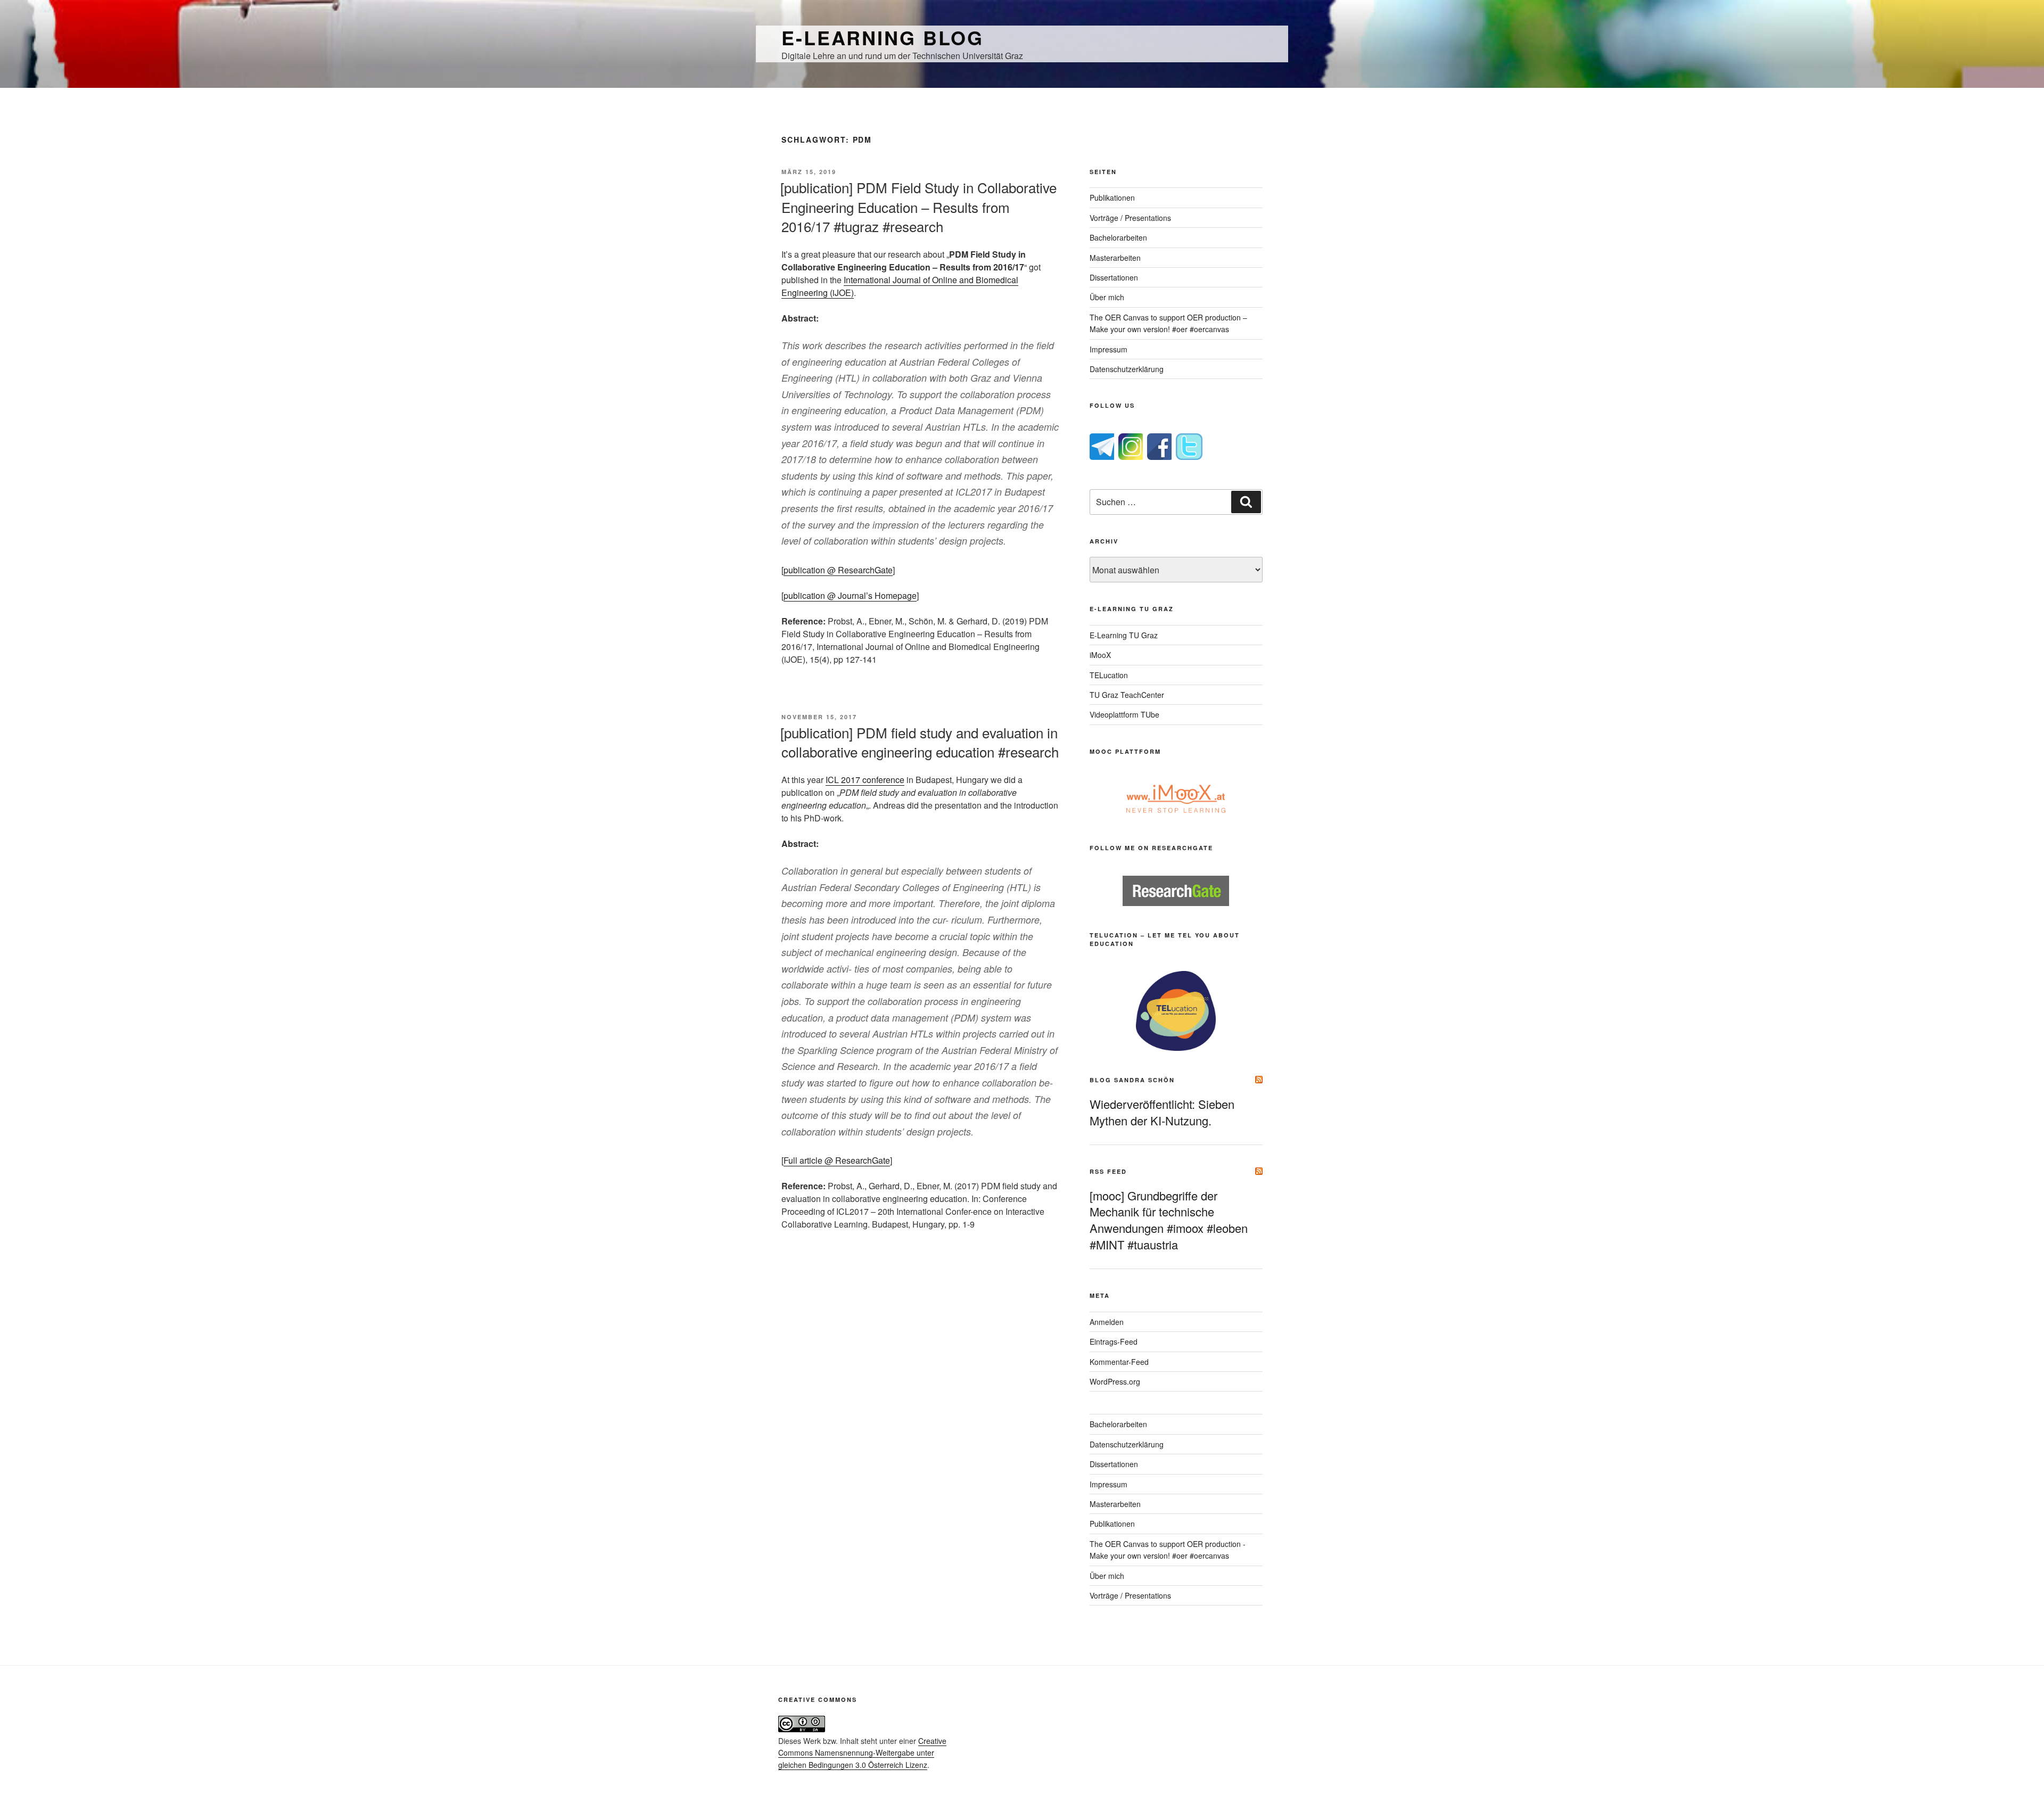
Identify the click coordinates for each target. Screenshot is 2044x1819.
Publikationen (1112, 197)
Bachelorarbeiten (1118, 237)
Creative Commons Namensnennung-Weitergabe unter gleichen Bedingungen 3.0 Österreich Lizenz (862, 1753)
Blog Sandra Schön (1132, 1080)
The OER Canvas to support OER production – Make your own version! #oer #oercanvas (1168, 323)
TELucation (1109, 675)
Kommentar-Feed (1119, 1362)
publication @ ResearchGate (838, 570)
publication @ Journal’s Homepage (850, 595)
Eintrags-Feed (1114, 1341)
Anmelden (1107, 1322)
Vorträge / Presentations (1130, 218)
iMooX (1100, 655)
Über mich (1107, 297)
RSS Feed (1108, 1171)
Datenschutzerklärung (1127, 369)
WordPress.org (1115, 1381)
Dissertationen (1114, 277)
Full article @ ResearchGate (837, 1160)
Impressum (1108, 349)
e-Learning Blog (883, 37)
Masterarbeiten (1115, 258)
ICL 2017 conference (865, 780)
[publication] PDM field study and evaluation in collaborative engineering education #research (920, 742)
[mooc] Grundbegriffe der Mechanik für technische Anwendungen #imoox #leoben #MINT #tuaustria (1169, 1220)
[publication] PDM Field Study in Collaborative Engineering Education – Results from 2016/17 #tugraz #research (918, 207)
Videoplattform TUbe (1124, 714)
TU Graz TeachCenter (1127, 695)
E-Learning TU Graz (1124, 635)
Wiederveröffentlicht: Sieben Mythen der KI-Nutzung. (1162, 1112)
